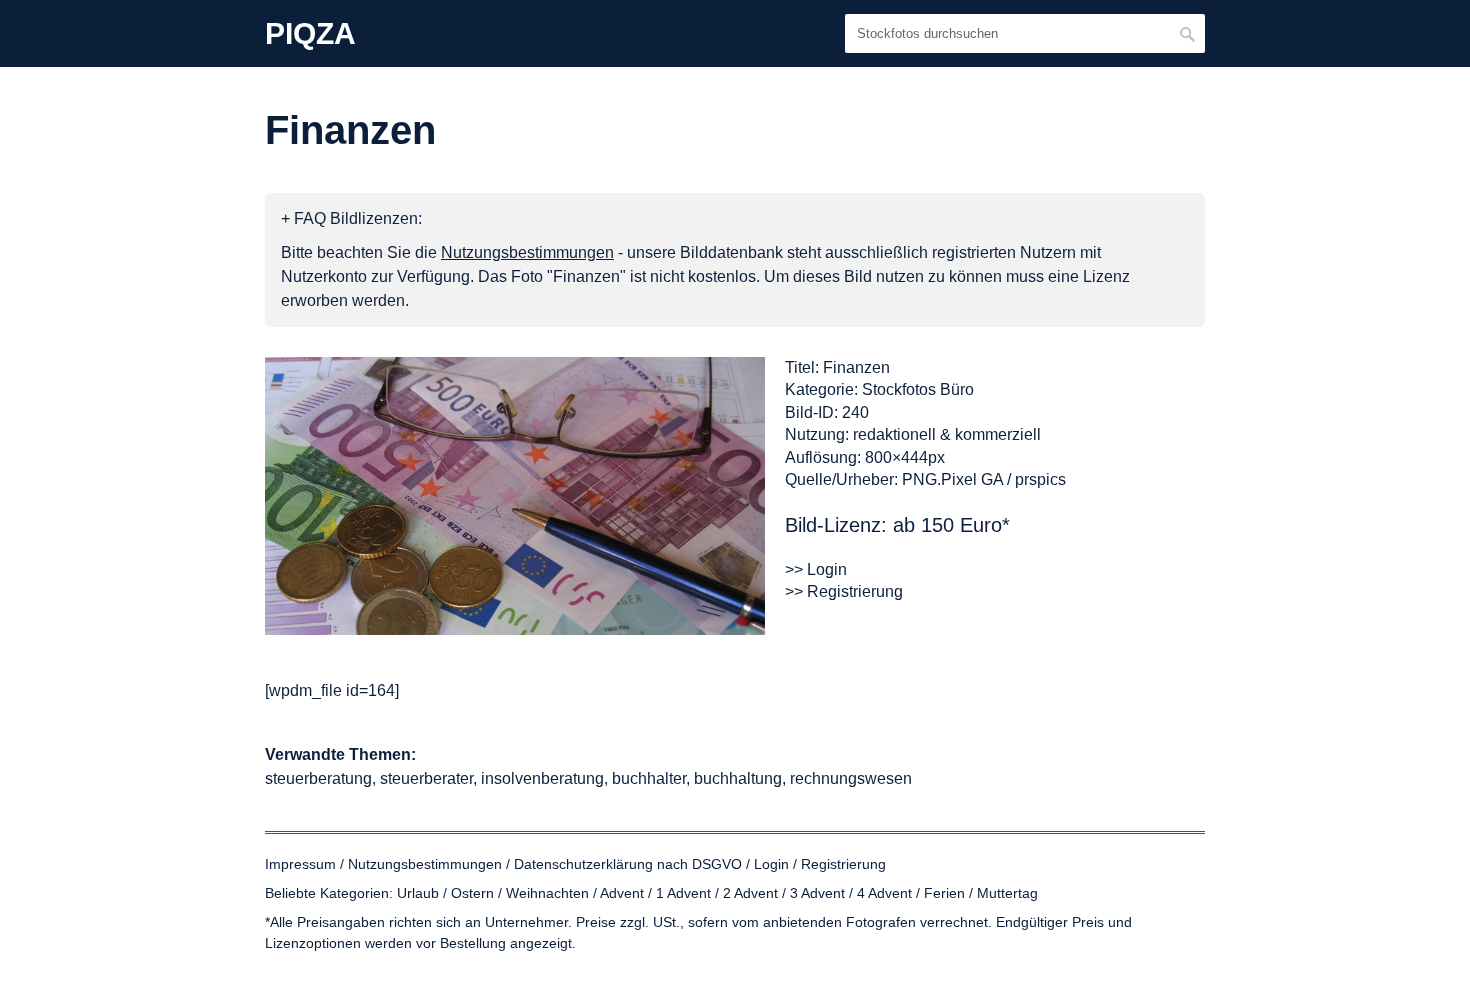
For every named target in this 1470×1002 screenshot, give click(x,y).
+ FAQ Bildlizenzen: (351, 218)
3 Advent (817, 893)
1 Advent (683, 893)
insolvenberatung (542, 778)
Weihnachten (547, 893)
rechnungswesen (851, 778)
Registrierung (843, 864)
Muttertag (1007, 893)
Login (771, 864)
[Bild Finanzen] (515, 496)
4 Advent (884, 893)
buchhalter (649, 778)
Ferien (944, 893)
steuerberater (426, 778)
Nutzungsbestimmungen (425, 864)
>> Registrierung (844, 591)
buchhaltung (738, 778)
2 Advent (750, 893)
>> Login (816, 569)
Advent (622, 893)
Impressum (300, 864)
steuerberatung (318, 778)
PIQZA (310, 34)
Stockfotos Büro (918, 389)
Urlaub (418, 893)
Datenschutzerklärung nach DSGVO (628, 864)
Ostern (472, 893)
